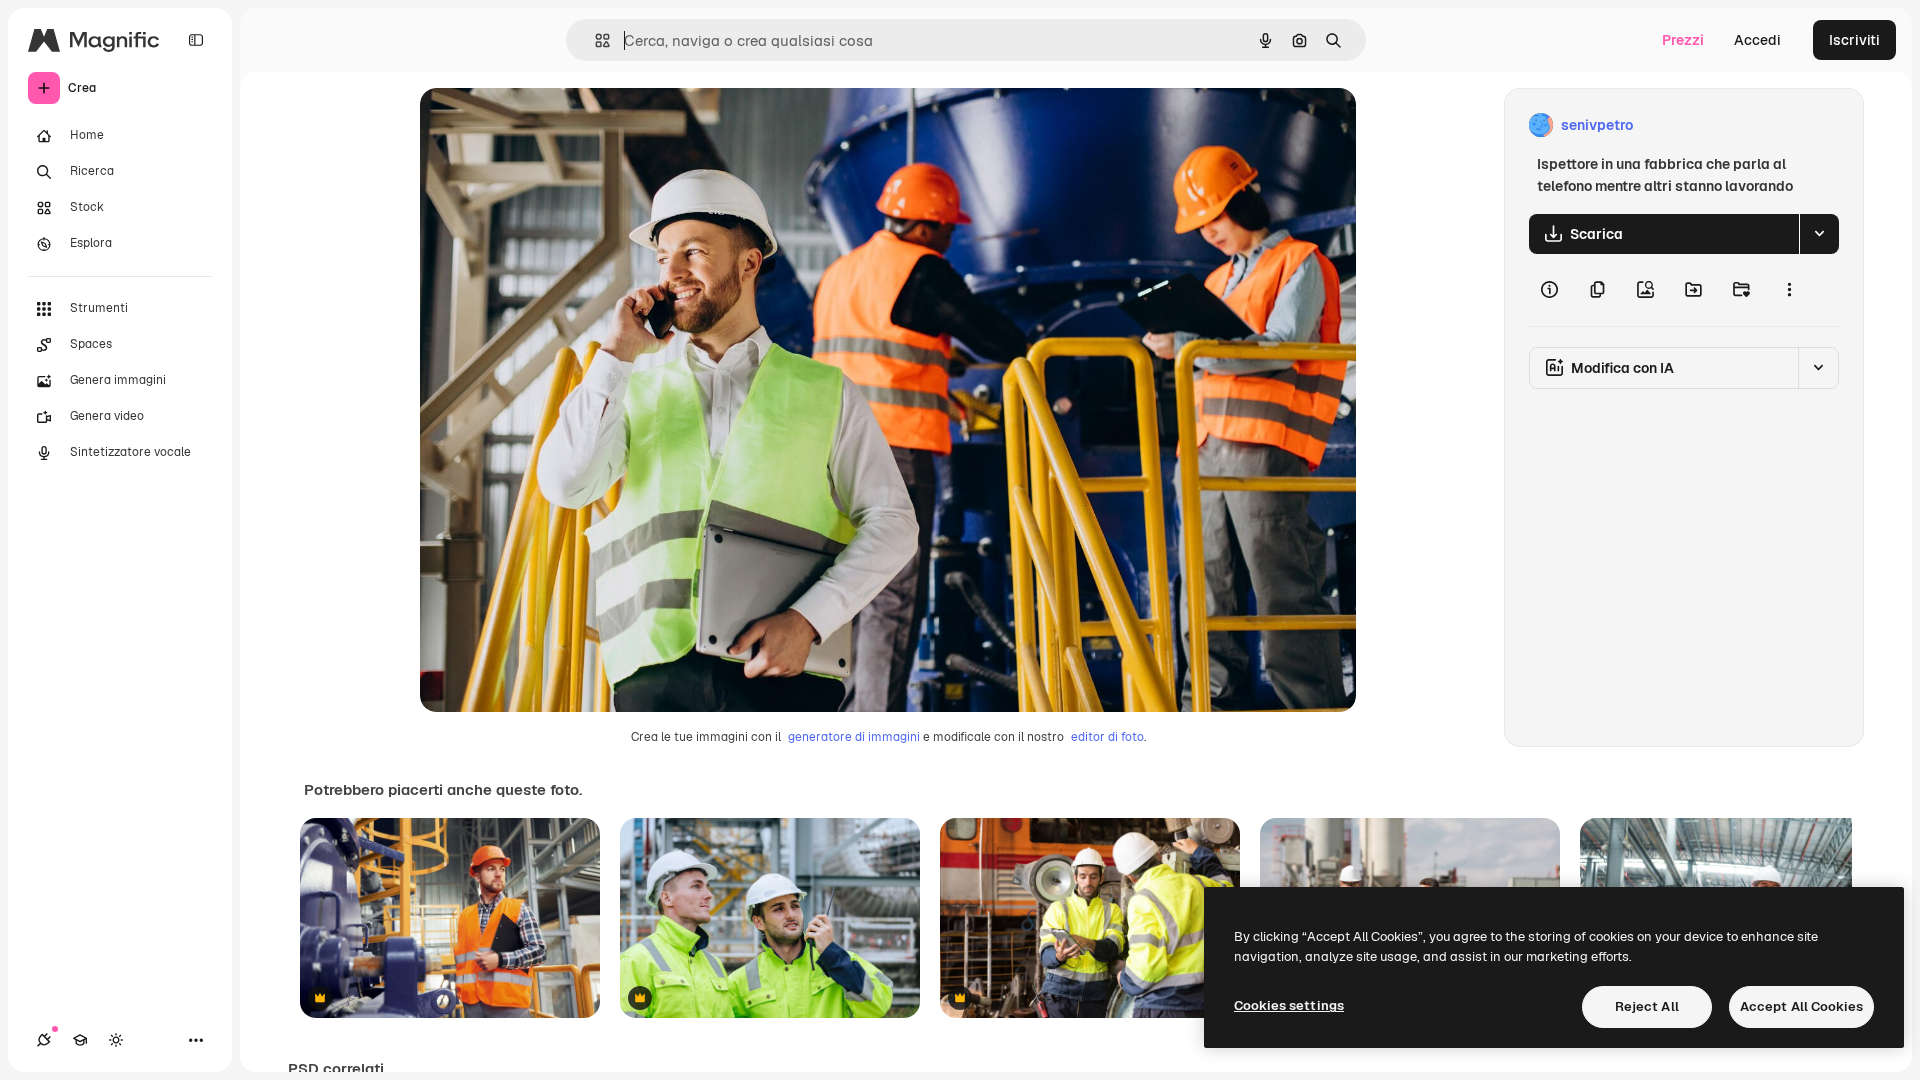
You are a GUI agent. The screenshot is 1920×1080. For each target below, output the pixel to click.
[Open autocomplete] (594, 40)
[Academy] (80, 1040)
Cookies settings (1289, 1005)
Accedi (1757, 40)
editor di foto (1107, 737)
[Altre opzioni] (1789, 290)
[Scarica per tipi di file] (1819, 234)
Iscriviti (1854, 40)
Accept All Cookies (1801, 1006)
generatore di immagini (854, 737)
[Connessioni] (44, 1040)
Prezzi (1683, 40)
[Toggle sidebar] (196, 40)
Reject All (1647, 1006)
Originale (552, 125)
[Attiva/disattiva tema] (116, 1040)
